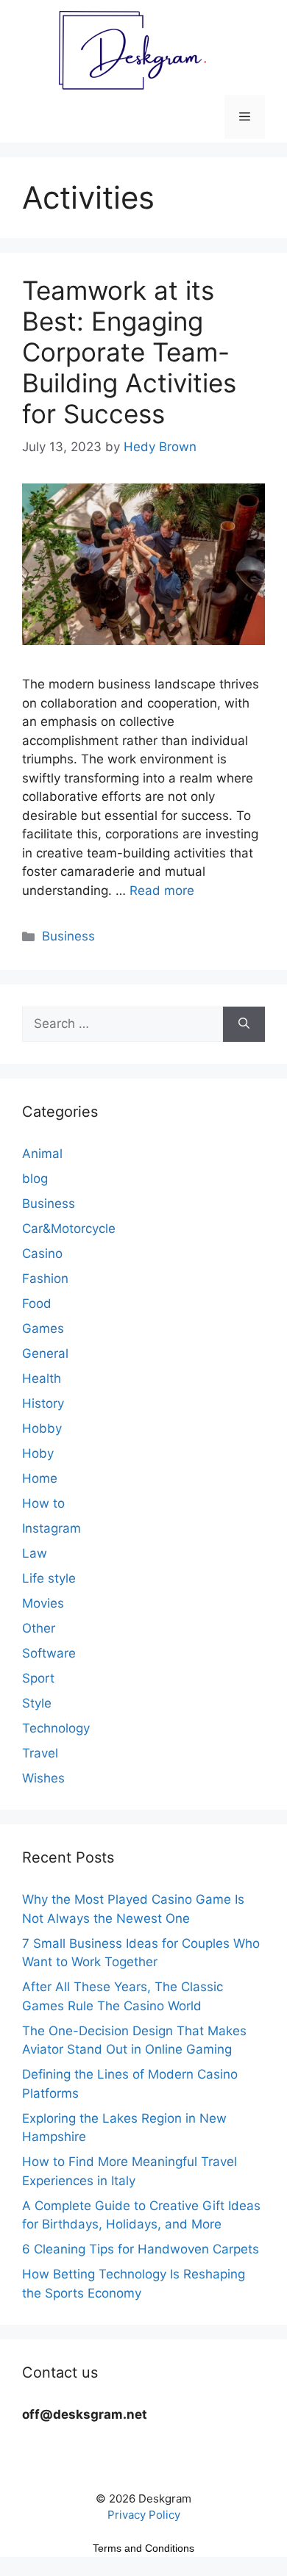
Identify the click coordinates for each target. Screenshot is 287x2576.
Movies (43, 1603)
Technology (56, 1728)
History (43, 1403)
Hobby (42, 1428)
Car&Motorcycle (69, 1228)
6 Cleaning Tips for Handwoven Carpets (141, 2249)
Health (42, 1378)
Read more (162, 891)
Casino (42, 1253)
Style (37, 1703)
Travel (40, 1753)
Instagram (52, 1528)
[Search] (244, 1024)
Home (40, 1478)
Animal (42, 1154)
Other (39, 1628)
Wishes (43, 1778)
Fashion (45, 1278)
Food (37, 1303)
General (45, 1353)
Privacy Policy (144, 2515)
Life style (49, 1578)
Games (43, 1328)
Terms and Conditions (143, 2548)
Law (35, 1553)
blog (35, 1179)
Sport (38, 1678)
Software (49, 1653)
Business (68, 936)
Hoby (38, 1453)
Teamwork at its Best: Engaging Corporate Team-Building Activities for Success (129, 352)
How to (43, 1503)
